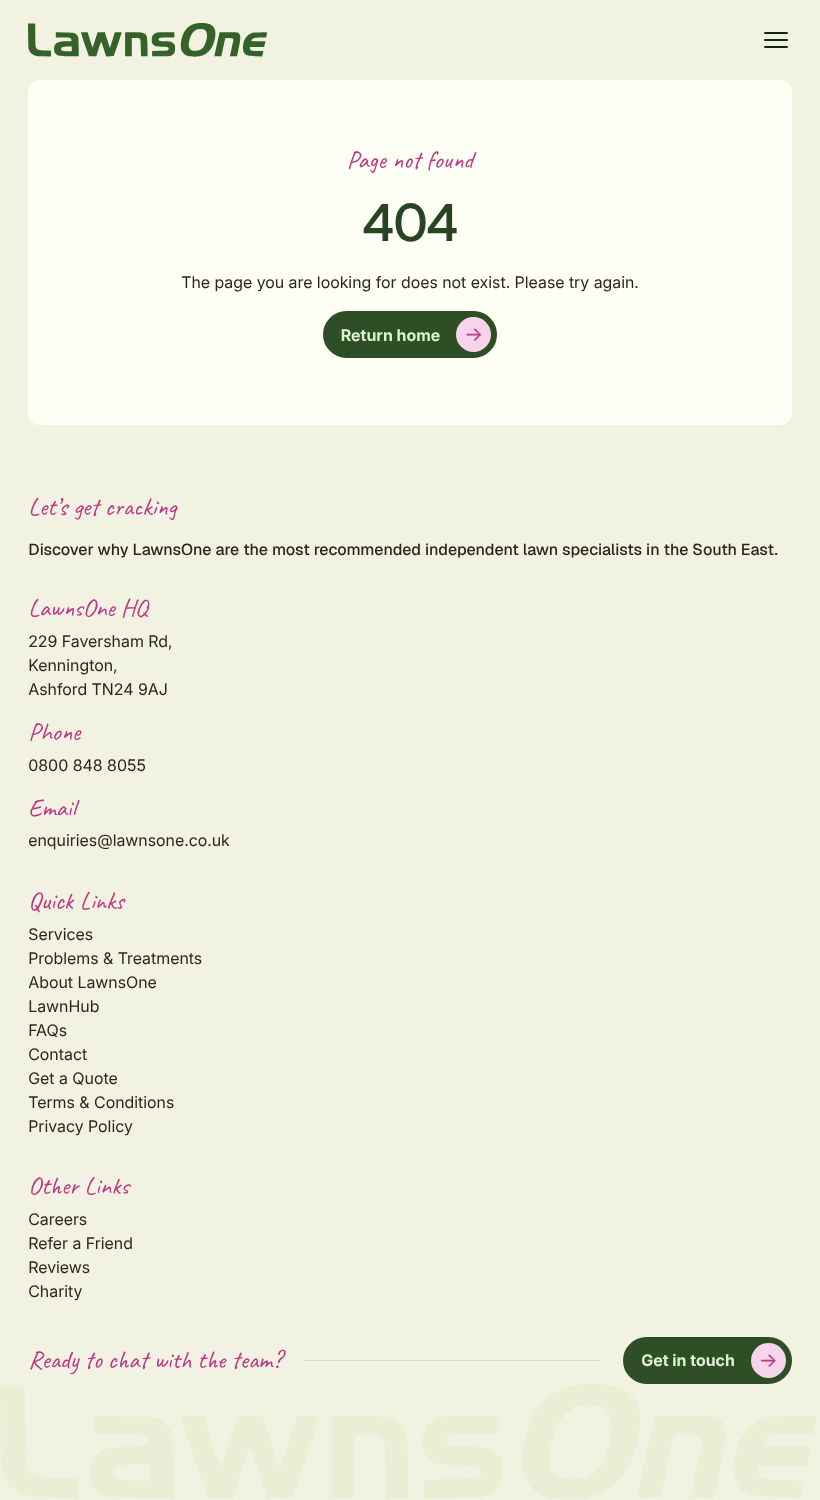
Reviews (59, 1267)
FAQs (47, 1030)
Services (60, 934)
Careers (57, 1219)
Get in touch (688, 1360)
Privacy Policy (80, 1126)
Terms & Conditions (101, 1102)
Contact (57, 1054)
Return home (390, 335)
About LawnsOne (92, 982)
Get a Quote (73, 1078)
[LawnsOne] (148, 40)
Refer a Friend (80, 1243)
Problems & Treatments (115, 958)
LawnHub (63, 1006)
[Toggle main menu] (776, 40)
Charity (55, 1291)
